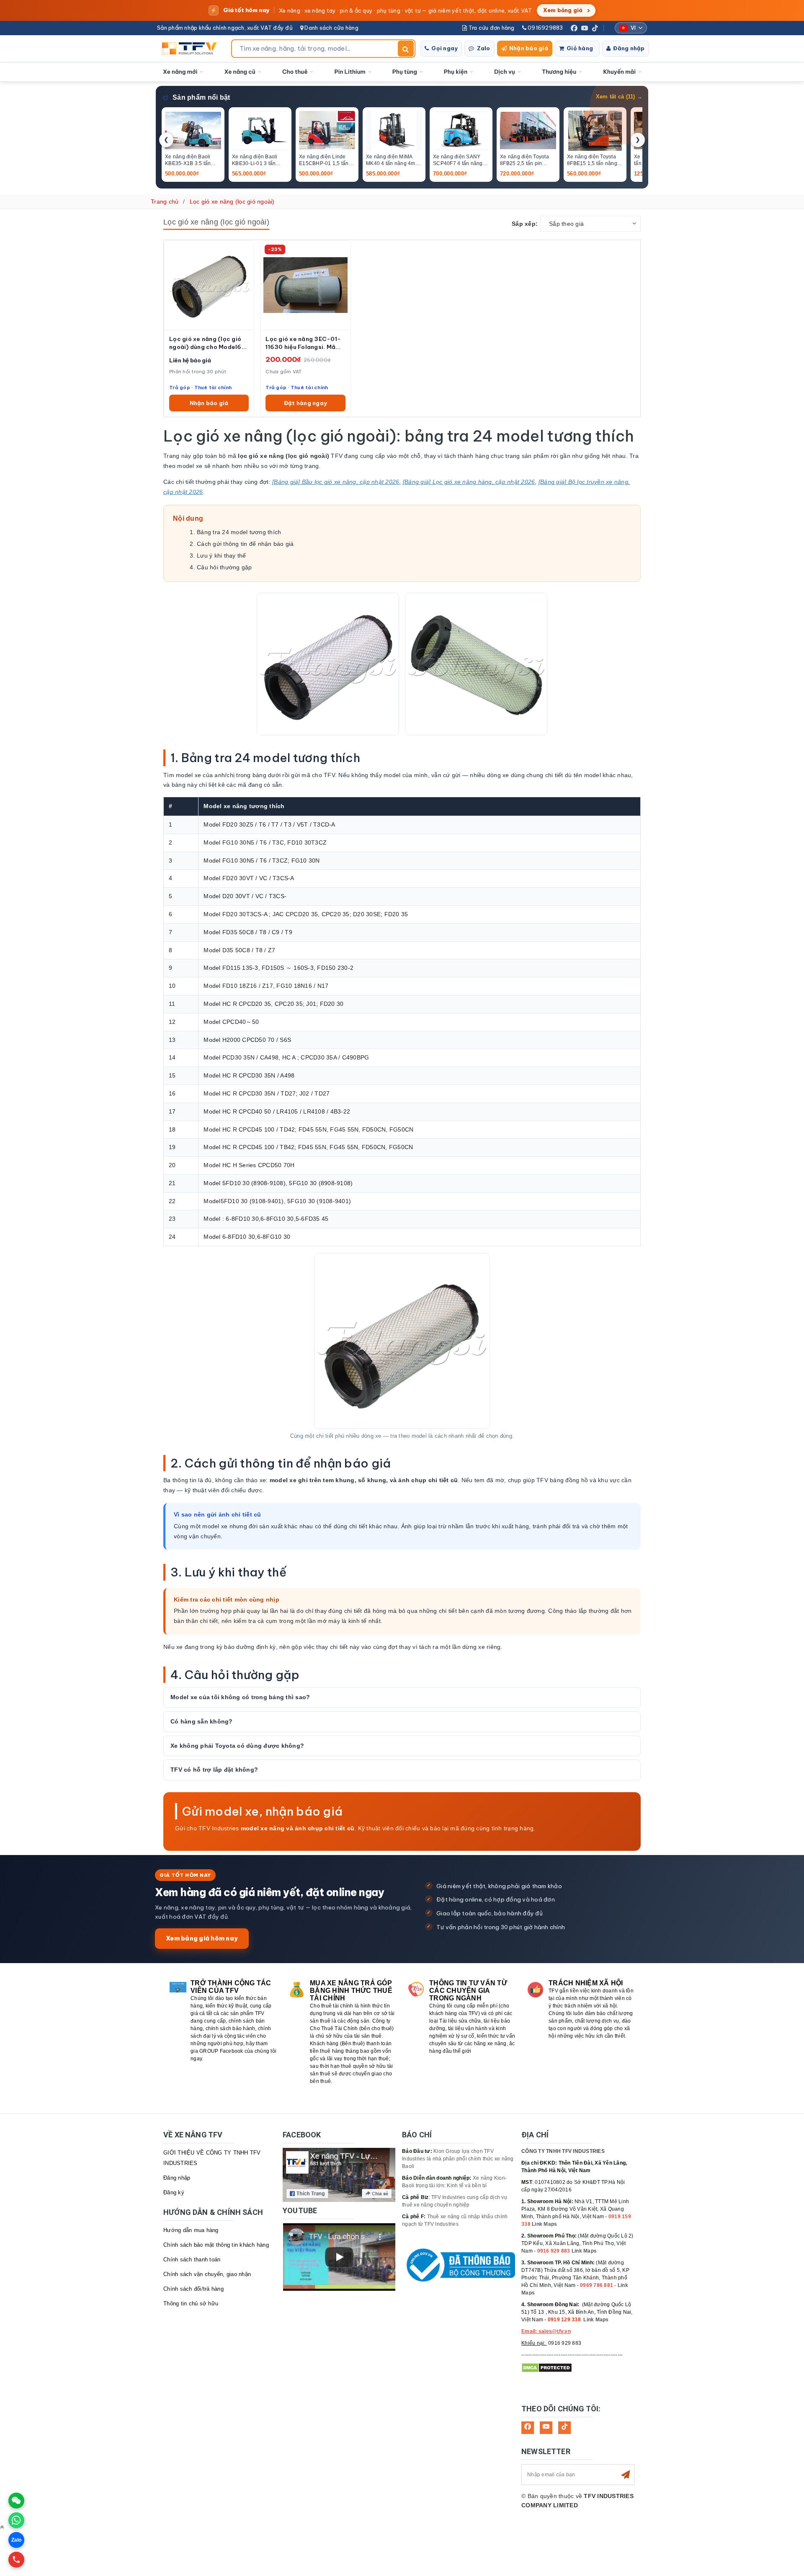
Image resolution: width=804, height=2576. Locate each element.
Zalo (484, 48)
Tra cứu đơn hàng (491, 28)
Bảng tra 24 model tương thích (239, 532)
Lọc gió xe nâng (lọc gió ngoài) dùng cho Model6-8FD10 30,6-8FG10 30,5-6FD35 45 (208, 343)
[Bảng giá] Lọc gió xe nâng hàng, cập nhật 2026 (469, 482)
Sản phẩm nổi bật (201, 97)
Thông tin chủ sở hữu (191, 2303)
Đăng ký (174, 2192)
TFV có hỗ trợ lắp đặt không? (214, 1770)
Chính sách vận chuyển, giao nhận (207, 2274)
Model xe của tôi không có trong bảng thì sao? (240, 1697)
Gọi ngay (445, 48)
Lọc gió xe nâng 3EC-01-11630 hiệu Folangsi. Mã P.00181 (303, 343)
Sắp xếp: (525, 224)
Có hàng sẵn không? (202, 1721)
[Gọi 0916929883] (16, 2560)
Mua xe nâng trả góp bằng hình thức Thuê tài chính (351, 1991)
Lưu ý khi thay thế (222, 556)
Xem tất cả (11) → (619, 97)
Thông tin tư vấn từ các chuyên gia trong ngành (468, 1991)
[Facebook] (574, 28)
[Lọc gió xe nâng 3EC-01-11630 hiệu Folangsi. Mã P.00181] (305, 285)
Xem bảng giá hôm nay (202, 1938)
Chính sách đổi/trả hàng (193, 2289)
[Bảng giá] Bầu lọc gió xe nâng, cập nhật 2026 (336, 482)
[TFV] (192, 49)
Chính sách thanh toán (192, 2259)
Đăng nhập (629, 48)
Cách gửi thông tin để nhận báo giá (245, 544)
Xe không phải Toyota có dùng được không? (237, 1746)
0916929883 (545, 28)
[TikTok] (595, 28)
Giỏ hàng (580, 48)
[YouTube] (585, 28)
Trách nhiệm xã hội (586, 1983)
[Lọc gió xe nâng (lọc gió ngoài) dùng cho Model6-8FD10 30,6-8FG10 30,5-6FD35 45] (209, 285)
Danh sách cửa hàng (331, 28)
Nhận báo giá (529, 48)
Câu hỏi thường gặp (224, 567)
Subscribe (626, 2475)
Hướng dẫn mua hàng (191, 2230)
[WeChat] (16, 2501)
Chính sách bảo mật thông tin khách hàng (216, 2245)
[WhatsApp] (16, 2520)
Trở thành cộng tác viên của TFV (231, 1987)
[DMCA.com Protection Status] (547, 2367)
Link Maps (544, 2224)
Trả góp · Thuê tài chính (200, 387)
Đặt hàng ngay (305, 403)
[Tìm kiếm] (406, 49)
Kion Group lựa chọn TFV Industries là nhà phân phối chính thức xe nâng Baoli (458, 2159)
